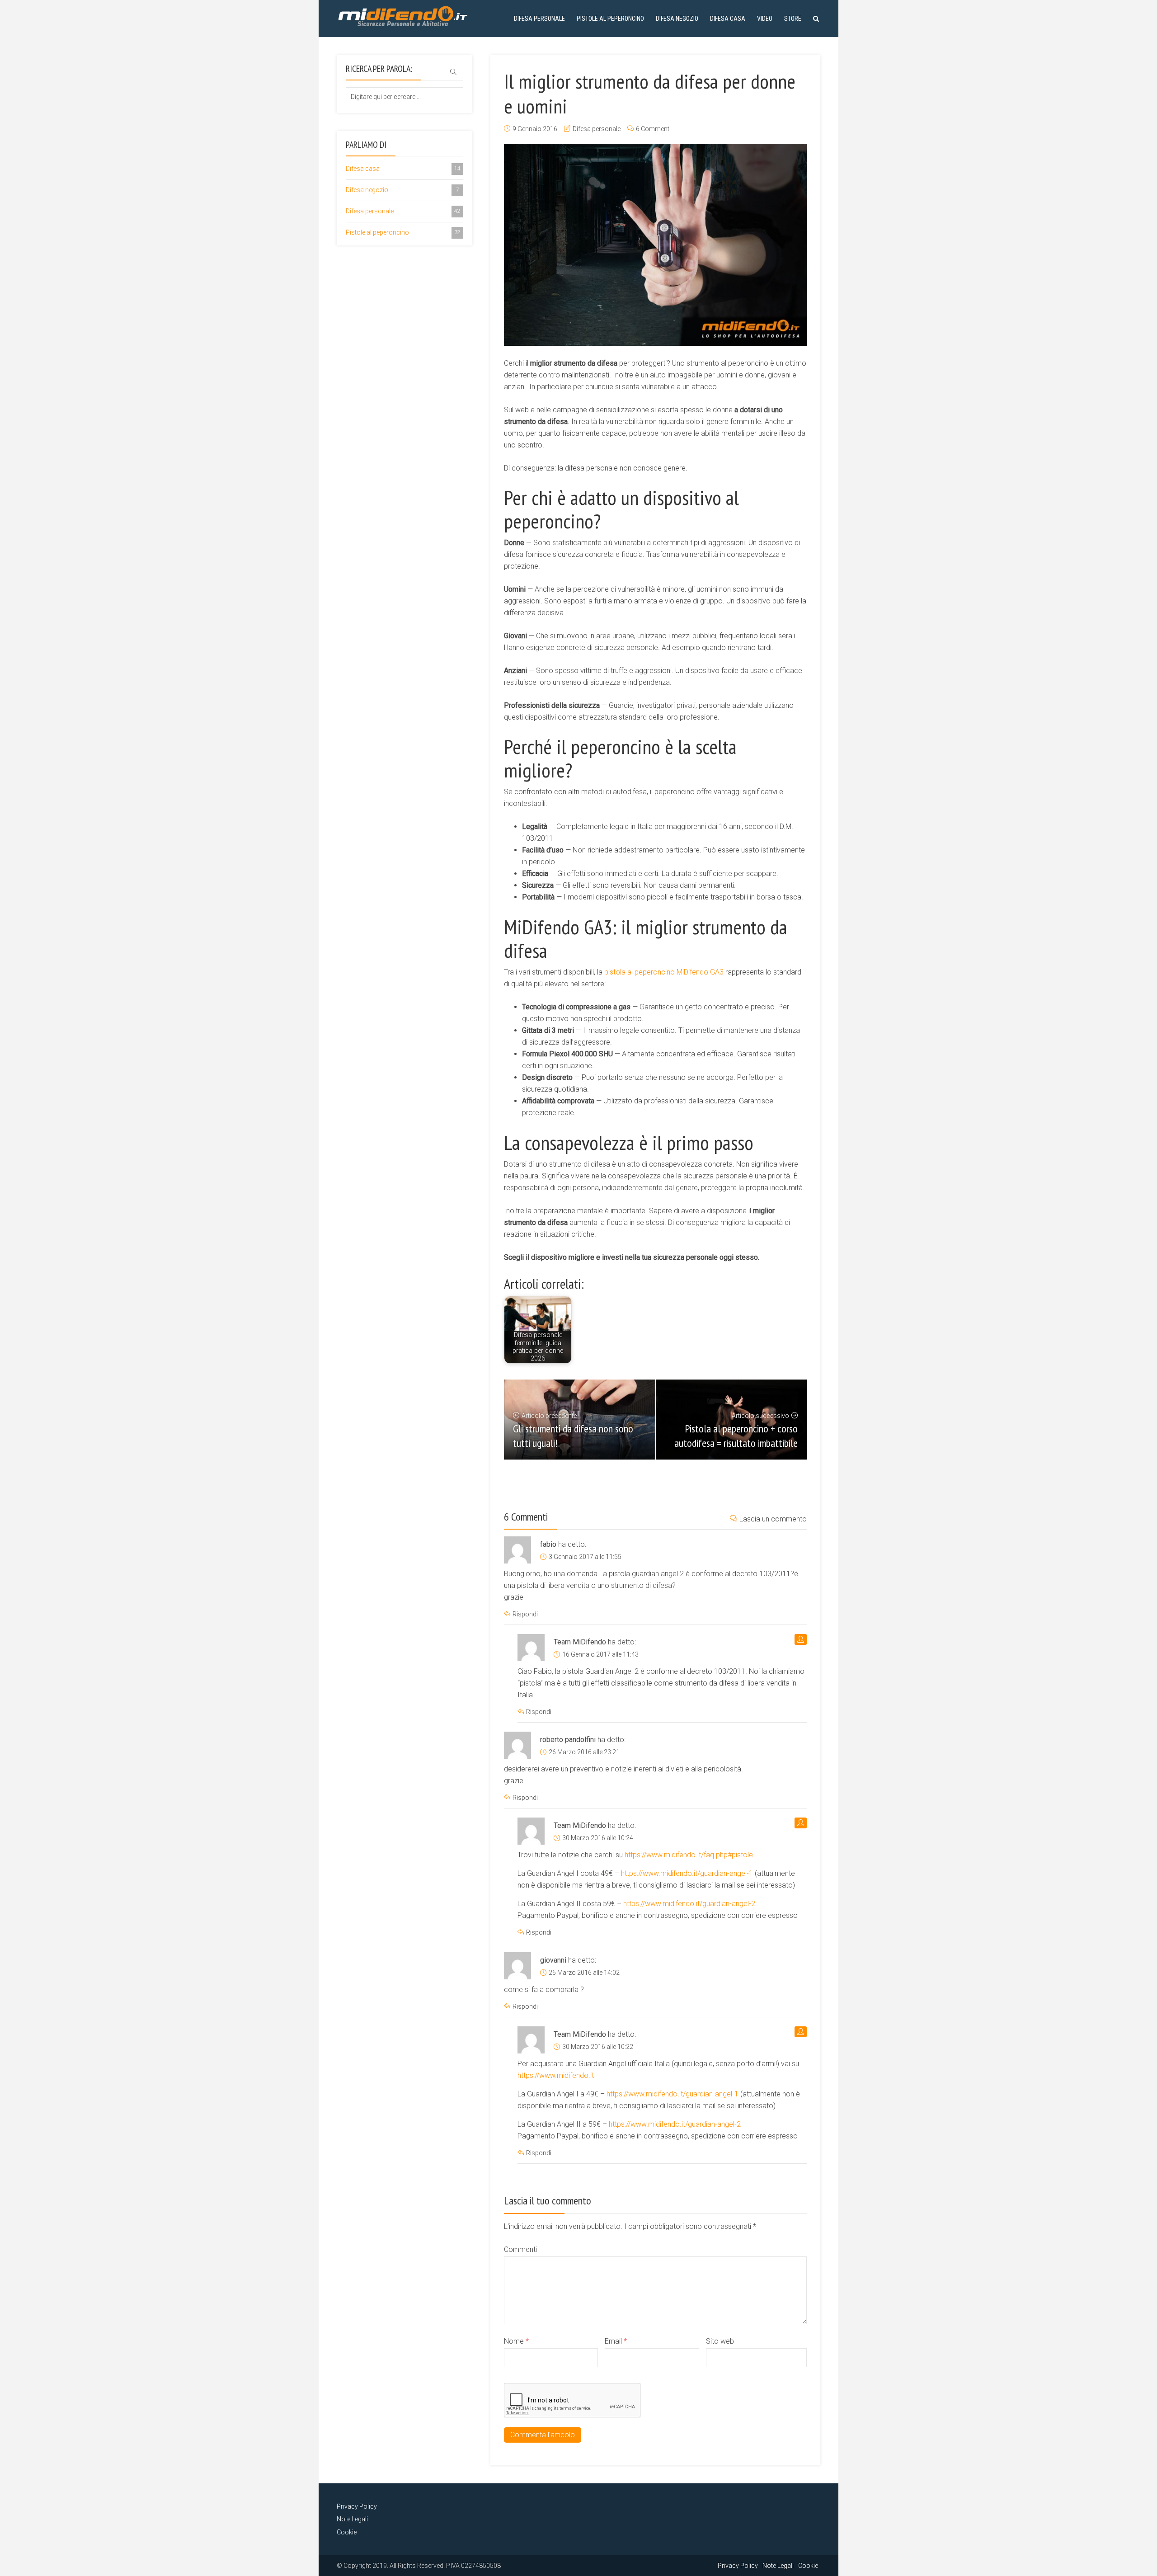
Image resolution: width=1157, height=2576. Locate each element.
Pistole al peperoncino (610, 19)
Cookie (347, 2532)
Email (616, 2341)
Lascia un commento (773, 1519)
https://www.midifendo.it (556, 2075)
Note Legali (352, 2519)
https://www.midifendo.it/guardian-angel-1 (687, 1873)
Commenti (520, 2249)
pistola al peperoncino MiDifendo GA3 (664, 972)
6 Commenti (653, 129)
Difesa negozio (677, 19)
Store (793, 19)
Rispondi (525, 1614)
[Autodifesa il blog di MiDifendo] (403, 15)
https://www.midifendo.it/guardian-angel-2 (689, 1904)
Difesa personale (539, 19)
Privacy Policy (357, 2506)
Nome (516, 2341)
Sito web (720, 2341)
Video (765, 19)
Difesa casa (728, 19)
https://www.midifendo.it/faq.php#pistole (689, 1855)
